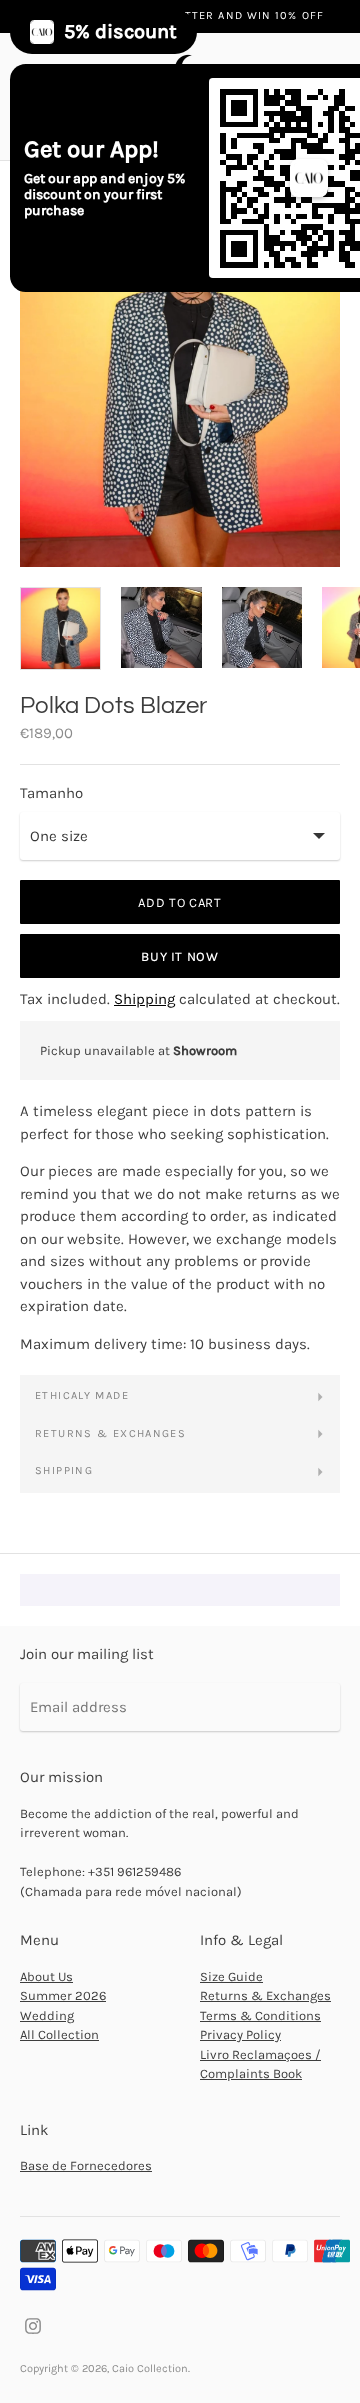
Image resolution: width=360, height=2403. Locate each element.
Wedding (47, 2015)
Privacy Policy (240, 2034)
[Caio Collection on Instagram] (33, 2325)
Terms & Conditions (260, 2015)
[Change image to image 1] (60, 629)
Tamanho (51, 793)
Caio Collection (150, 2368)
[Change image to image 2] (161, 628)
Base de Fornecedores (86, 2165)
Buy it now (180, 956)
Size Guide (231, 1976)
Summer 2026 (63, 1995)
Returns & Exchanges (110, 1433)
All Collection (59, 2034)
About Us (46, 1976)
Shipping (144, 999)
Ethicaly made (82, 1395)
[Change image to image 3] (262, 628)
